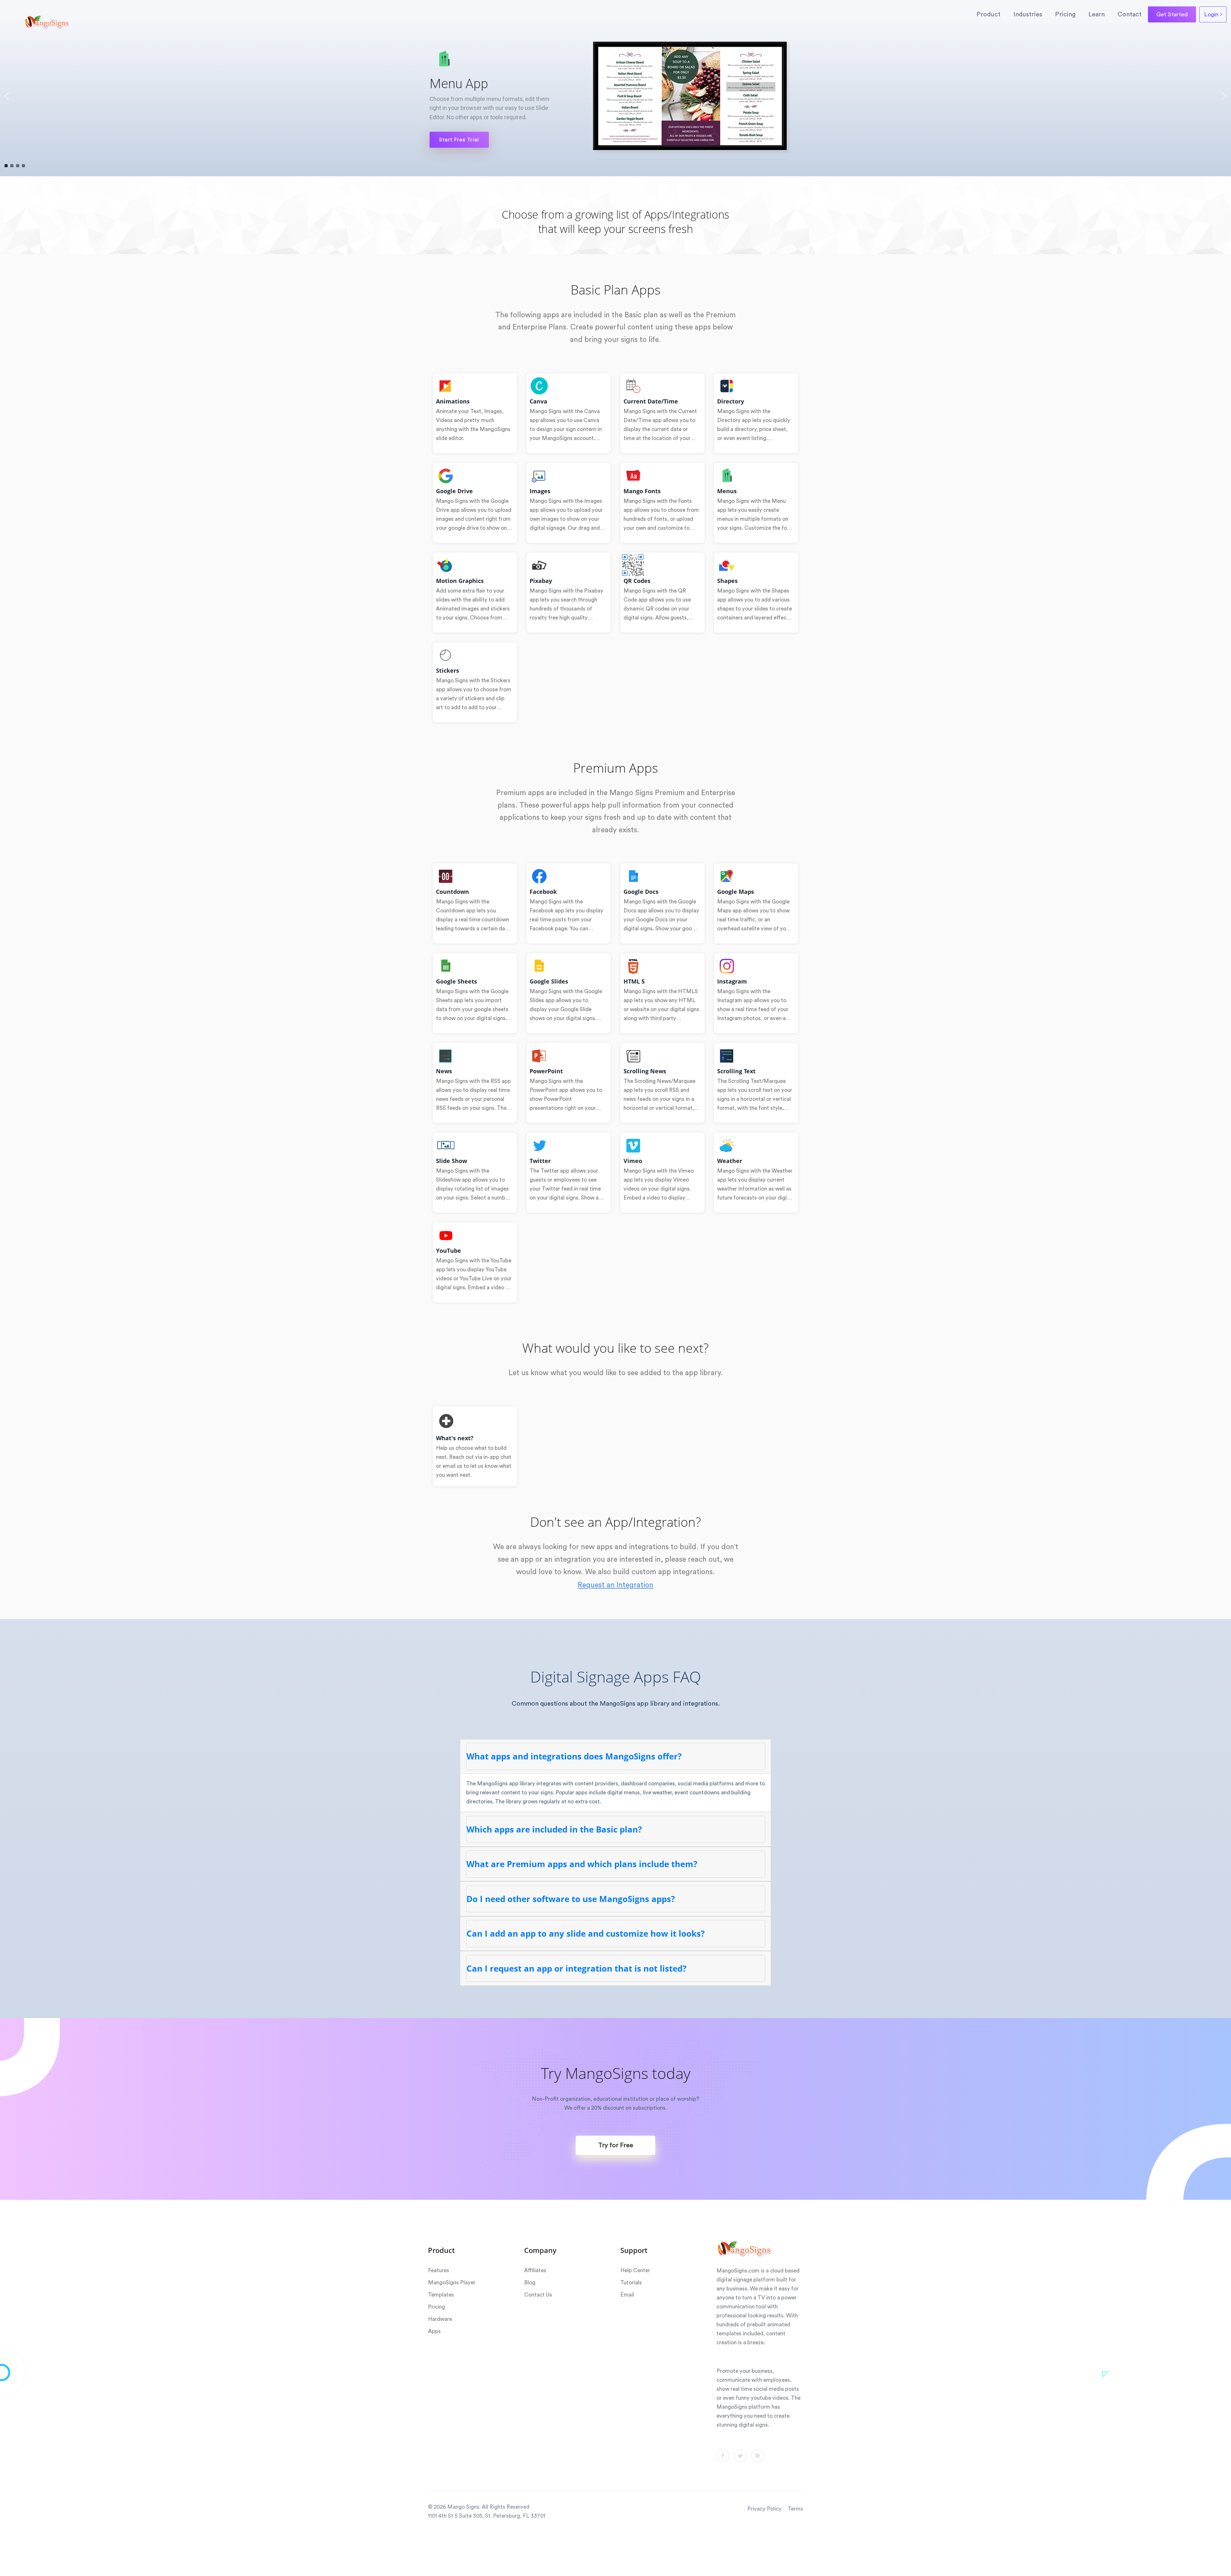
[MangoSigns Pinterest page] (758, 2456)
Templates (441, 2295)
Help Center (635, 2270)
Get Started (1172, 14)
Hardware (440, 2319)
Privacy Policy (764, 2509)
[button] (7, 96)
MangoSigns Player (452, 2283)
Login (1212, 14)
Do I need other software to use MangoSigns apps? (571, 1899)
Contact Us (538, 2295)
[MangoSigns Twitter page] (740, 2456)
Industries (1028, 14)
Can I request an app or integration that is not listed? (576, 1968)
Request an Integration (615, 1585)
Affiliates (535, 2270)
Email (627, 2295)
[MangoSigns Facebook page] (723, 2456)
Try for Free (616, 2145)
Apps (434, 2331)
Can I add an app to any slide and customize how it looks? (586, 1933)
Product (988, 14)
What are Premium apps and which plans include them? (582, 1864)
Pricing (1065, 14)
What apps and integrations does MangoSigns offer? (574, 1756)
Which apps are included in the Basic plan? (554, 1829)
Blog (530, 2283)
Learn (1097, 14)
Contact (1130, 14)
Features (439, 2270)
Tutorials (631, 2283)
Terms (795, 2509)
